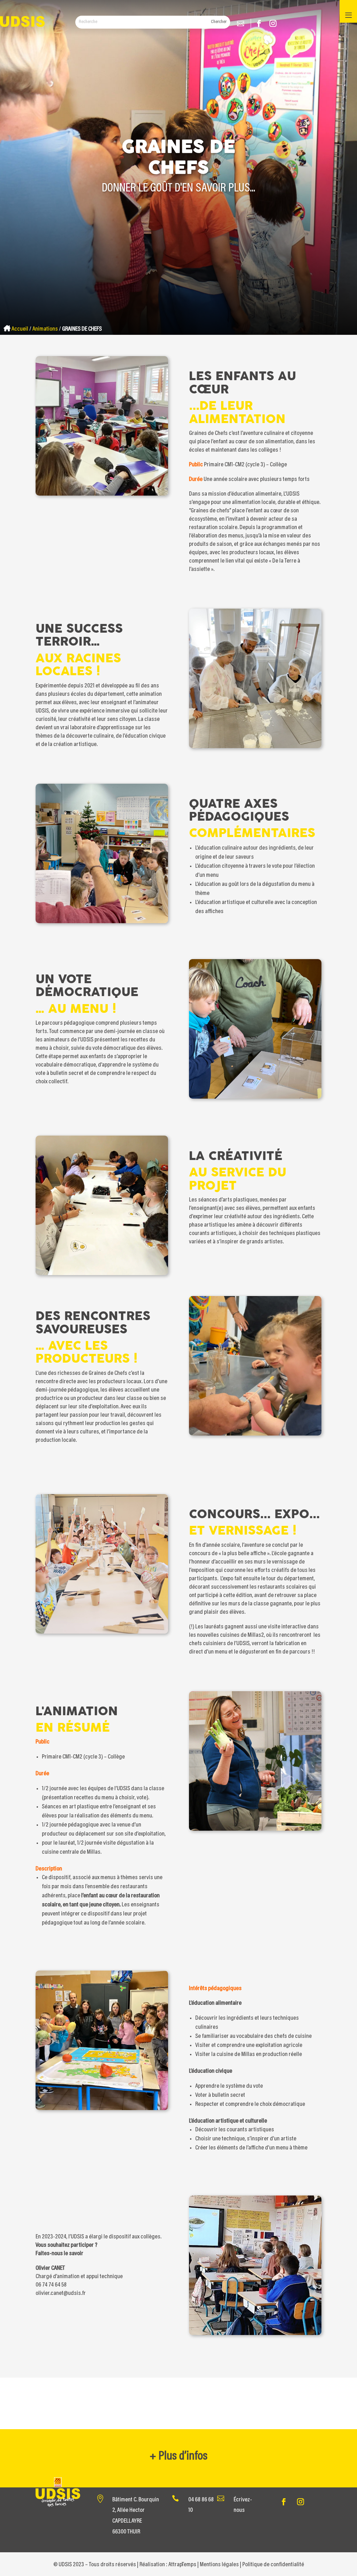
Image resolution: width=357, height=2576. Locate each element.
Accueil (20, 329)
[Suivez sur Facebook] (261, 24)
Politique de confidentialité (273, 2565)
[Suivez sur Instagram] (275, 24)
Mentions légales (219, 2565)
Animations (45, 329)
